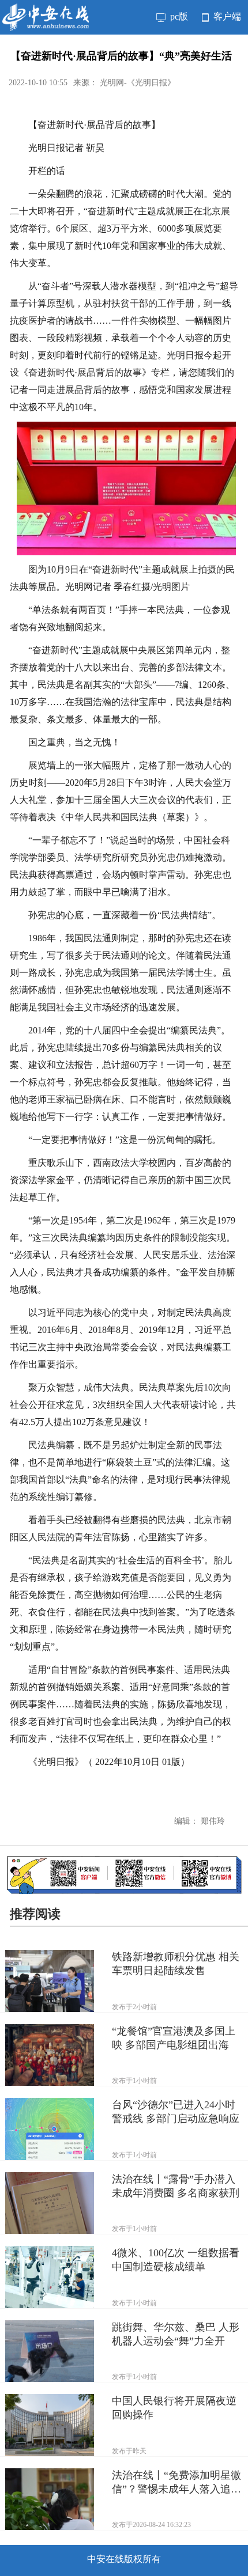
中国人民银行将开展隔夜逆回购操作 (174, 2408)
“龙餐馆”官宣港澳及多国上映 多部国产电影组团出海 (174, 2038)
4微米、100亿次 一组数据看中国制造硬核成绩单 (176, 2260)
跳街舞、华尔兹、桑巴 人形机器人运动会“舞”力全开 (176, 2334)
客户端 (226, 16)
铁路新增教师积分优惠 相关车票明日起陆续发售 (176, 1964)
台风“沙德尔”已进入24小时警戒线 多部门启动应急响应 (176, 2112)
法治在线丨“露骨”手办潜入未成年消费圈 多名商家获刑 (176, 2186)
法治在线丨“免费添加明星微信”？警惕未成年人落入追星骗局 (176, 2483)
